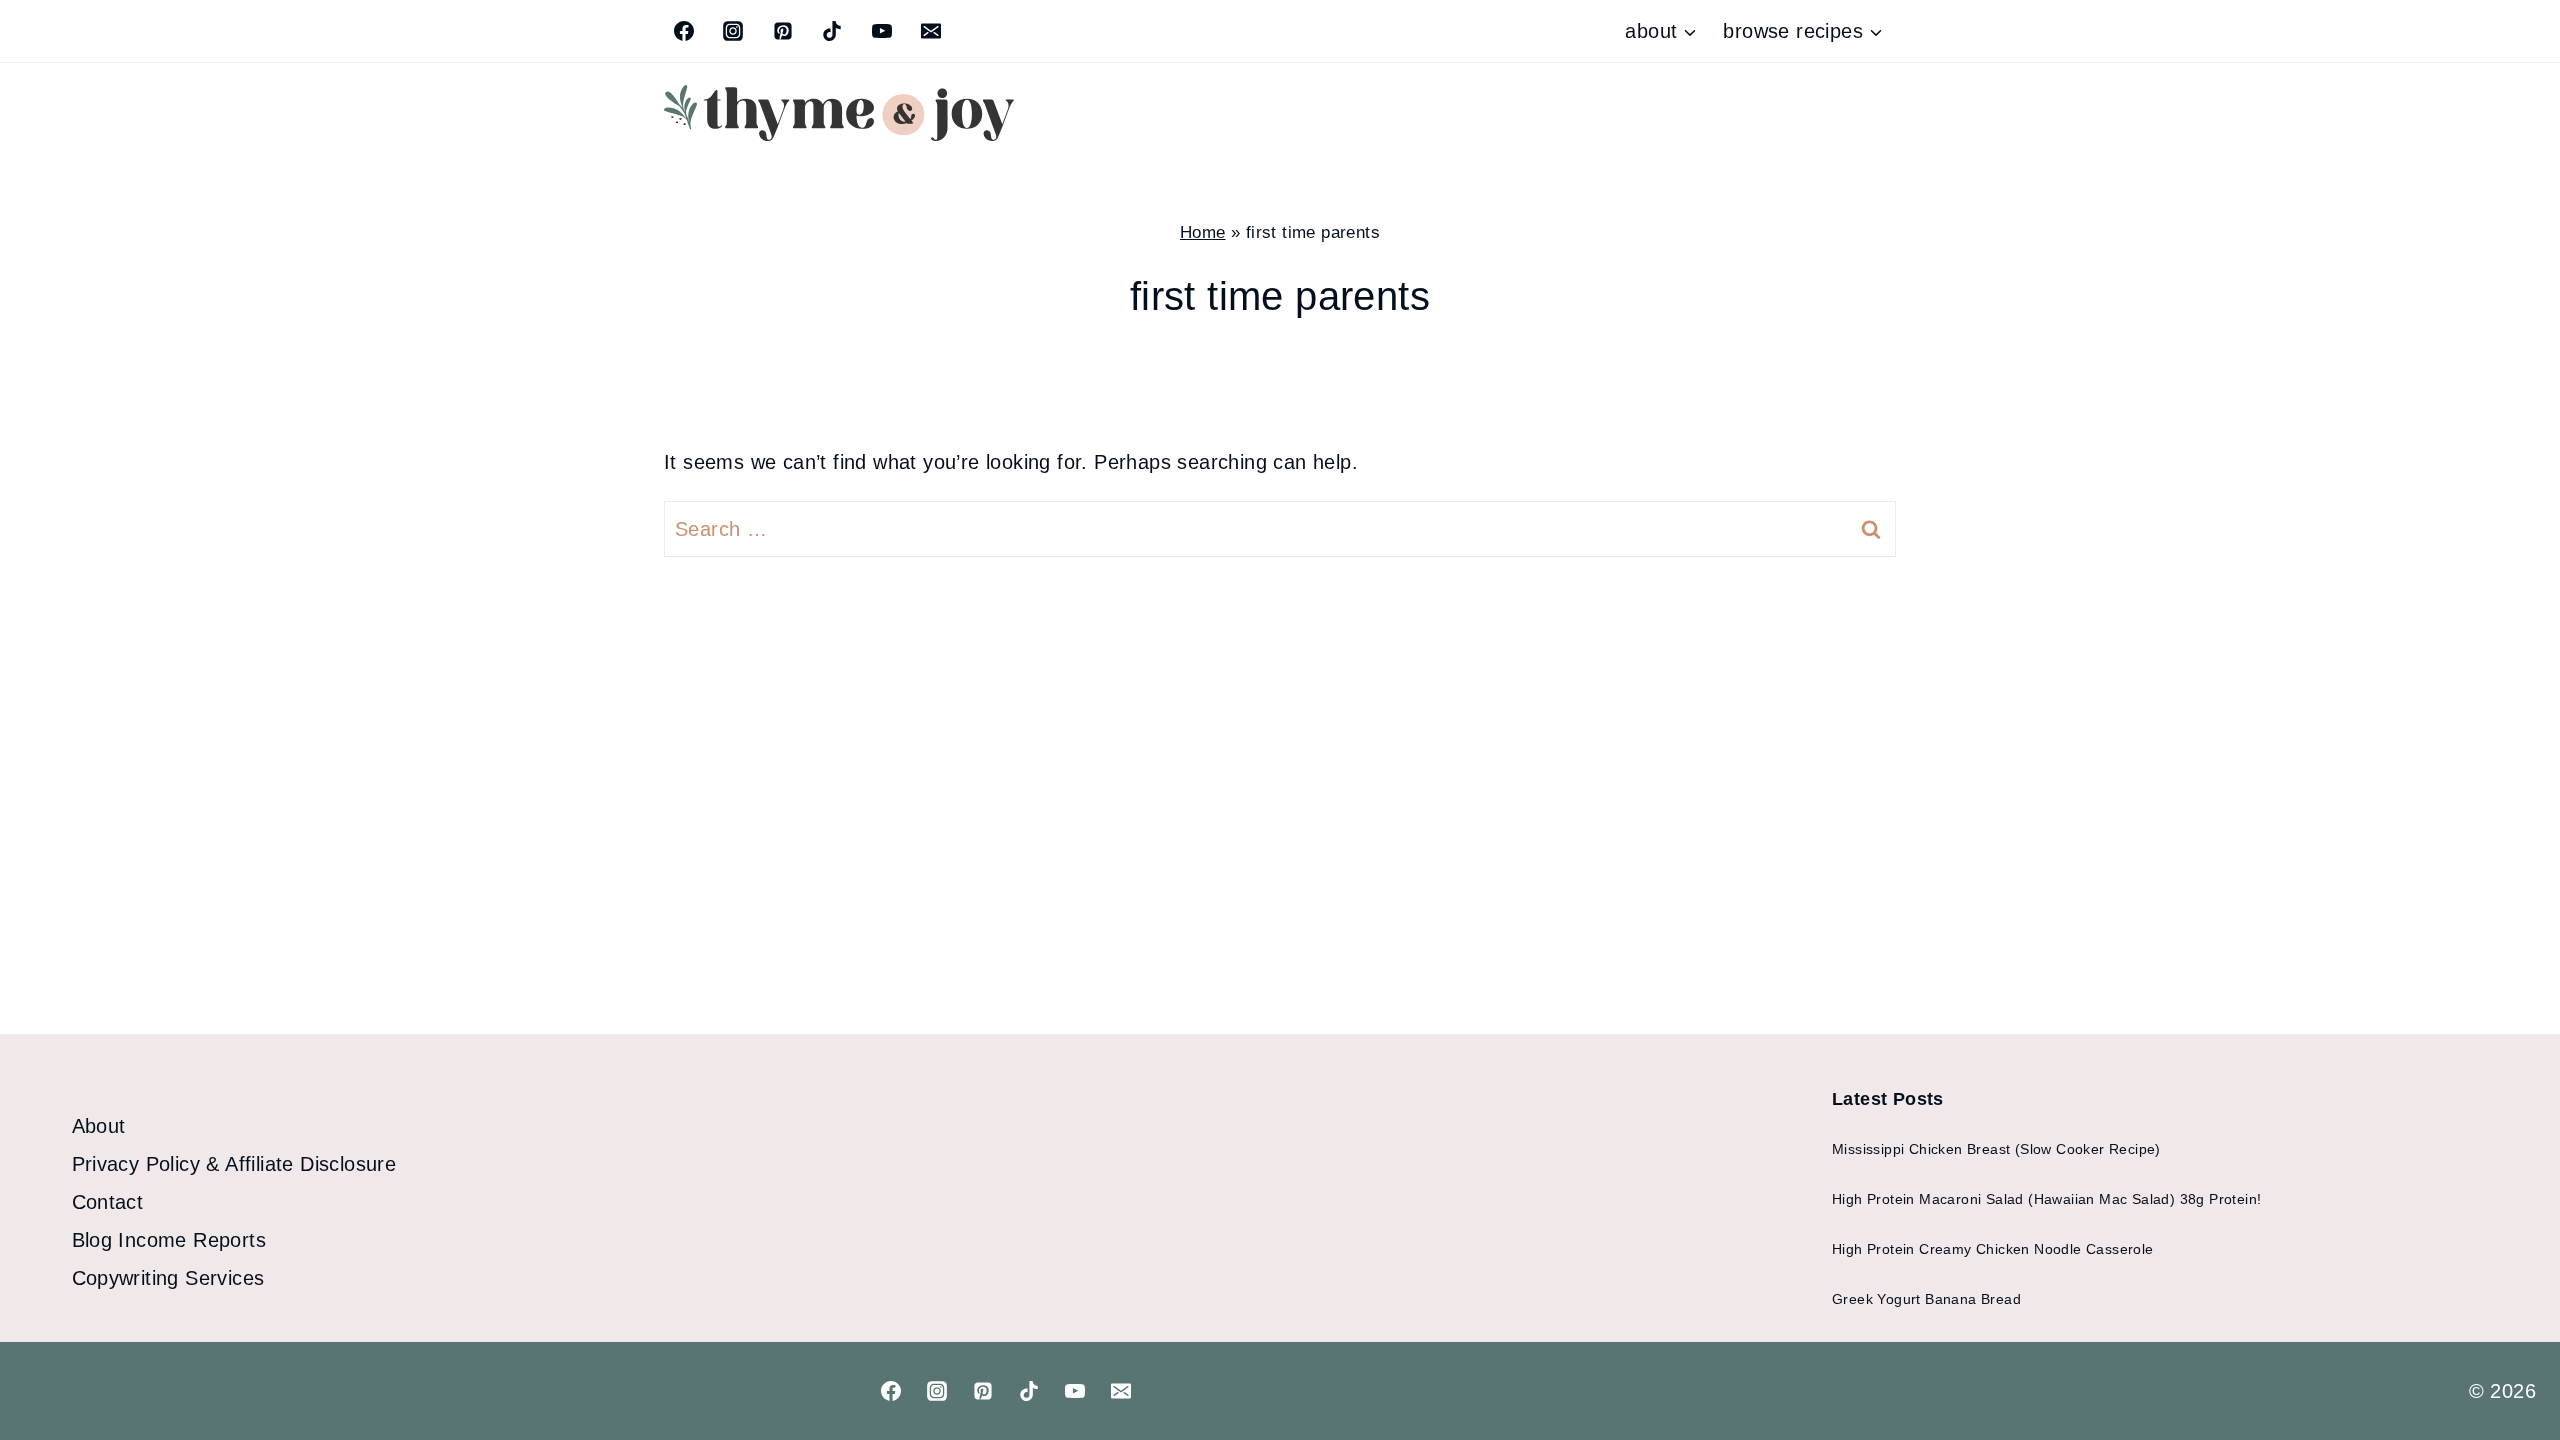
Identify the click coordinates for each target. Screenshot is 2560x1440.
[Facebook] (684, 31)
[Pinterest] (783, 31)
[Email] (931, 31)
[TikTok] (832, 31)
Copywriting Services (168, 1278)
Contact (108, 1202)
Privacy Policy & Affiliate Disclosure (234, 1164)
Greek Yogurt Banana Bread (1926, 1299)
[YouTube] (882, 31)
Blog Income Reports (169, 1240)
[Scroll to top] (2510, 1360)
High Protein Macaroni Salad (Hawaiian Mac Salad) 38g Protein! (2046, 1199)
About (99, 1126)
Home (1203, 232)
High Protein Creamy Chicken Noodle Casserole (1993, 1249)
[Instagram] (733, 31)
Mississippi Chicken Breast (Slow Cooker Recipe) (1996, 1149)
